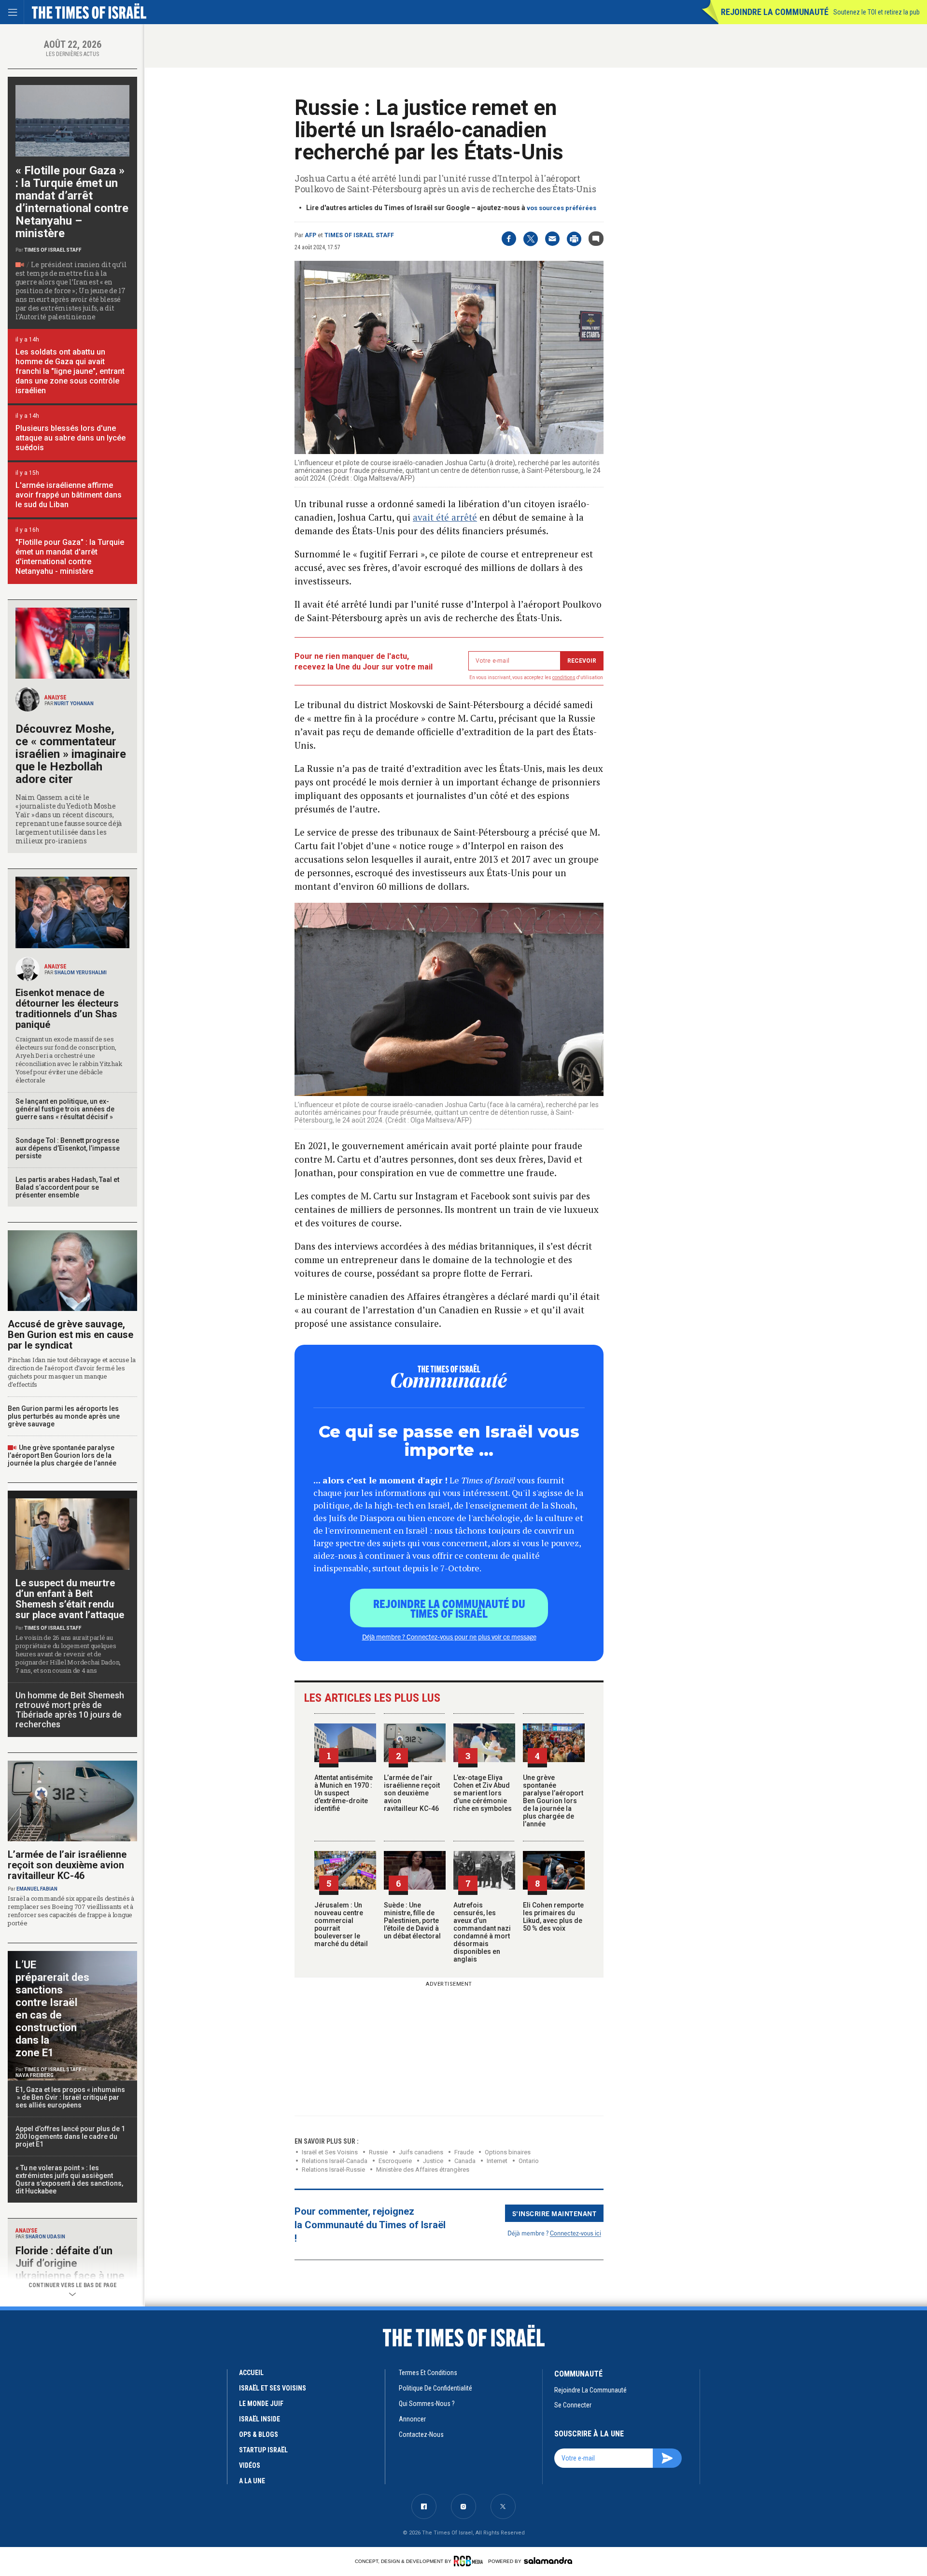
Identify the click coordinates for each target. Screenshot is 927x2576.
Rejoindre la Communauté (775, 12)
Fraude (464, 2152)
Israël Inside (260, 2419)
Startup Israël (263, 2450)
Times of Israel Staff (359, 235)
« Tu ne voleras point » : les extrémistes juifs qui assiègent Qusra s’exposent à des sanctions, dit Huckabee (69, 2179)
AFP (310, 235)
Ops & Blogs (259, 2434)
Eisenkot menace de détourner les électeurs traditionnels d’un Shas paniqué (67, 1009)
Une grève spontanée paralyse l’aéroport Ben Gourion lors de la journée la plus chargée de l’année (553, 1801)
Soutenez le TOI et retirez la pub (877, 12)
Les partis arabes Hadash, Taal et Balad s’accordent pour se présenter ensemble (67, 1187)
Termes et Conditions (428, 2373)
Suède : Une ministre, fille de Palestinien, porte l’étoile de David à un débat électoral (412, 1921)
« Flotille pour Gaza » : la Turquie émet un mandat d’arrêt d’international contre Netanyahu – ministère (72, 202)
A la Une (252, 2481)
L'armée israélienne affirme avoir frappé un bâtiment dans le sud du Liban (69, 495)
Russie (378, 2152)
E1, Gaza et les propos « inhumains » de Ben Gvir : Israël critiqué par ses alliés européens (71, 2097)
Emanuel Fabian (37, 1889)
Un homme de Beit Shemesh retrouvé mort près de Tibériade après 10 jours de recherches (70, 1710)
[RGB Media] (470, 2561)
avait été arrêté (445, 517)
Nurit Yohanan (74, 704)
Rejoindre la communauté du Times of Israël (449, 1608)
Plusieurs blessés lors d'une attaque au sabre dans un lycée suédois (70, 438)
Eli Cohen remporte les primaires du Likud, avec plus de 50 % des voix (553, 1917)
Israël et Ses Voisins (330, 2152)
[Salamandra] (548, 2561)
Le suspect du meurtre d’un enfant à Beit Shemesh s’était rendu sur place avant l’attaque (70, 1599)
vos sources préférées (562, 208)
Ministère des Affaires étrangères (423, 2170)
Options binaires (508, 2152)
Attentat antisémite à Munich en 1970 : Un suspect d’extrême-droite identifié (344, 1793)
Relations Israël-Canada (335, 2161)
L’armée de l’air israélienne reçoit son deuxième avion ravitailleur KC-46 (412, 1793)
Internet (497, 2161)
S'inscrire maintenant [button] (555, 2213)
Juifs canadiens (421, 2152)
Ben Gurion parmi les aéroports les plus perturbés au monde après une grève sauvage (64, 1416)
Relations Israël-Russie (333, 2170)
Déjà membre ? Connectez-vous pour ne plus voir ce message (449, 1637)
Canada (465, 2161)
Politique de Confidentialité (435, 2388)
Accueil (251, 2373)
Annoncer (412, 2419)
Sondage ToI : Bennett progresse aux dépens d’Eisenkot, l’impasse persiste (68, 1148)
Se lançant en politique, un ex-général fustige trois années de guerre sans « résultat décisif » (65, 1109)
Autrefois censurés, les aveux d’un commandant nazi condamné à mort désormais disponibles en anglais (482, 1932)
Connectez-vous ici (576, 2233)
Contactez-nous (421, 2434)
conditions (564, 677)
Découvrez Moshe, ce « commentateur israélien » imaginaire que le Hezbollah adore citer (71, 754)
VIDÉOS (250, 2465)
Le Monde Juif (261, 2404)
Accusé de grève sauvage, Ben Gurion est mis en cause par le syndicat (70, 1335)
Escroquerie (395, 2161)
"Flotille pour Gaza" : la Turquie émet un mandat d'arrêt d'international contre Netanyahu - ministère (70, 557)
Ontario (529, 2161)
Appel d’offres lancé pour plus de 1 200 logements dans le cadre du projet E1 (70, 2136)
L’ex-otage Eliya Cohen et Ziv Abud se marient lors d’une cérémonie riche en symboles (483, 1793)
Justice (433, 2161)
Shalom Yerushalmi (80, 973)
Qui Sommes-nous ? (427, 2404)
